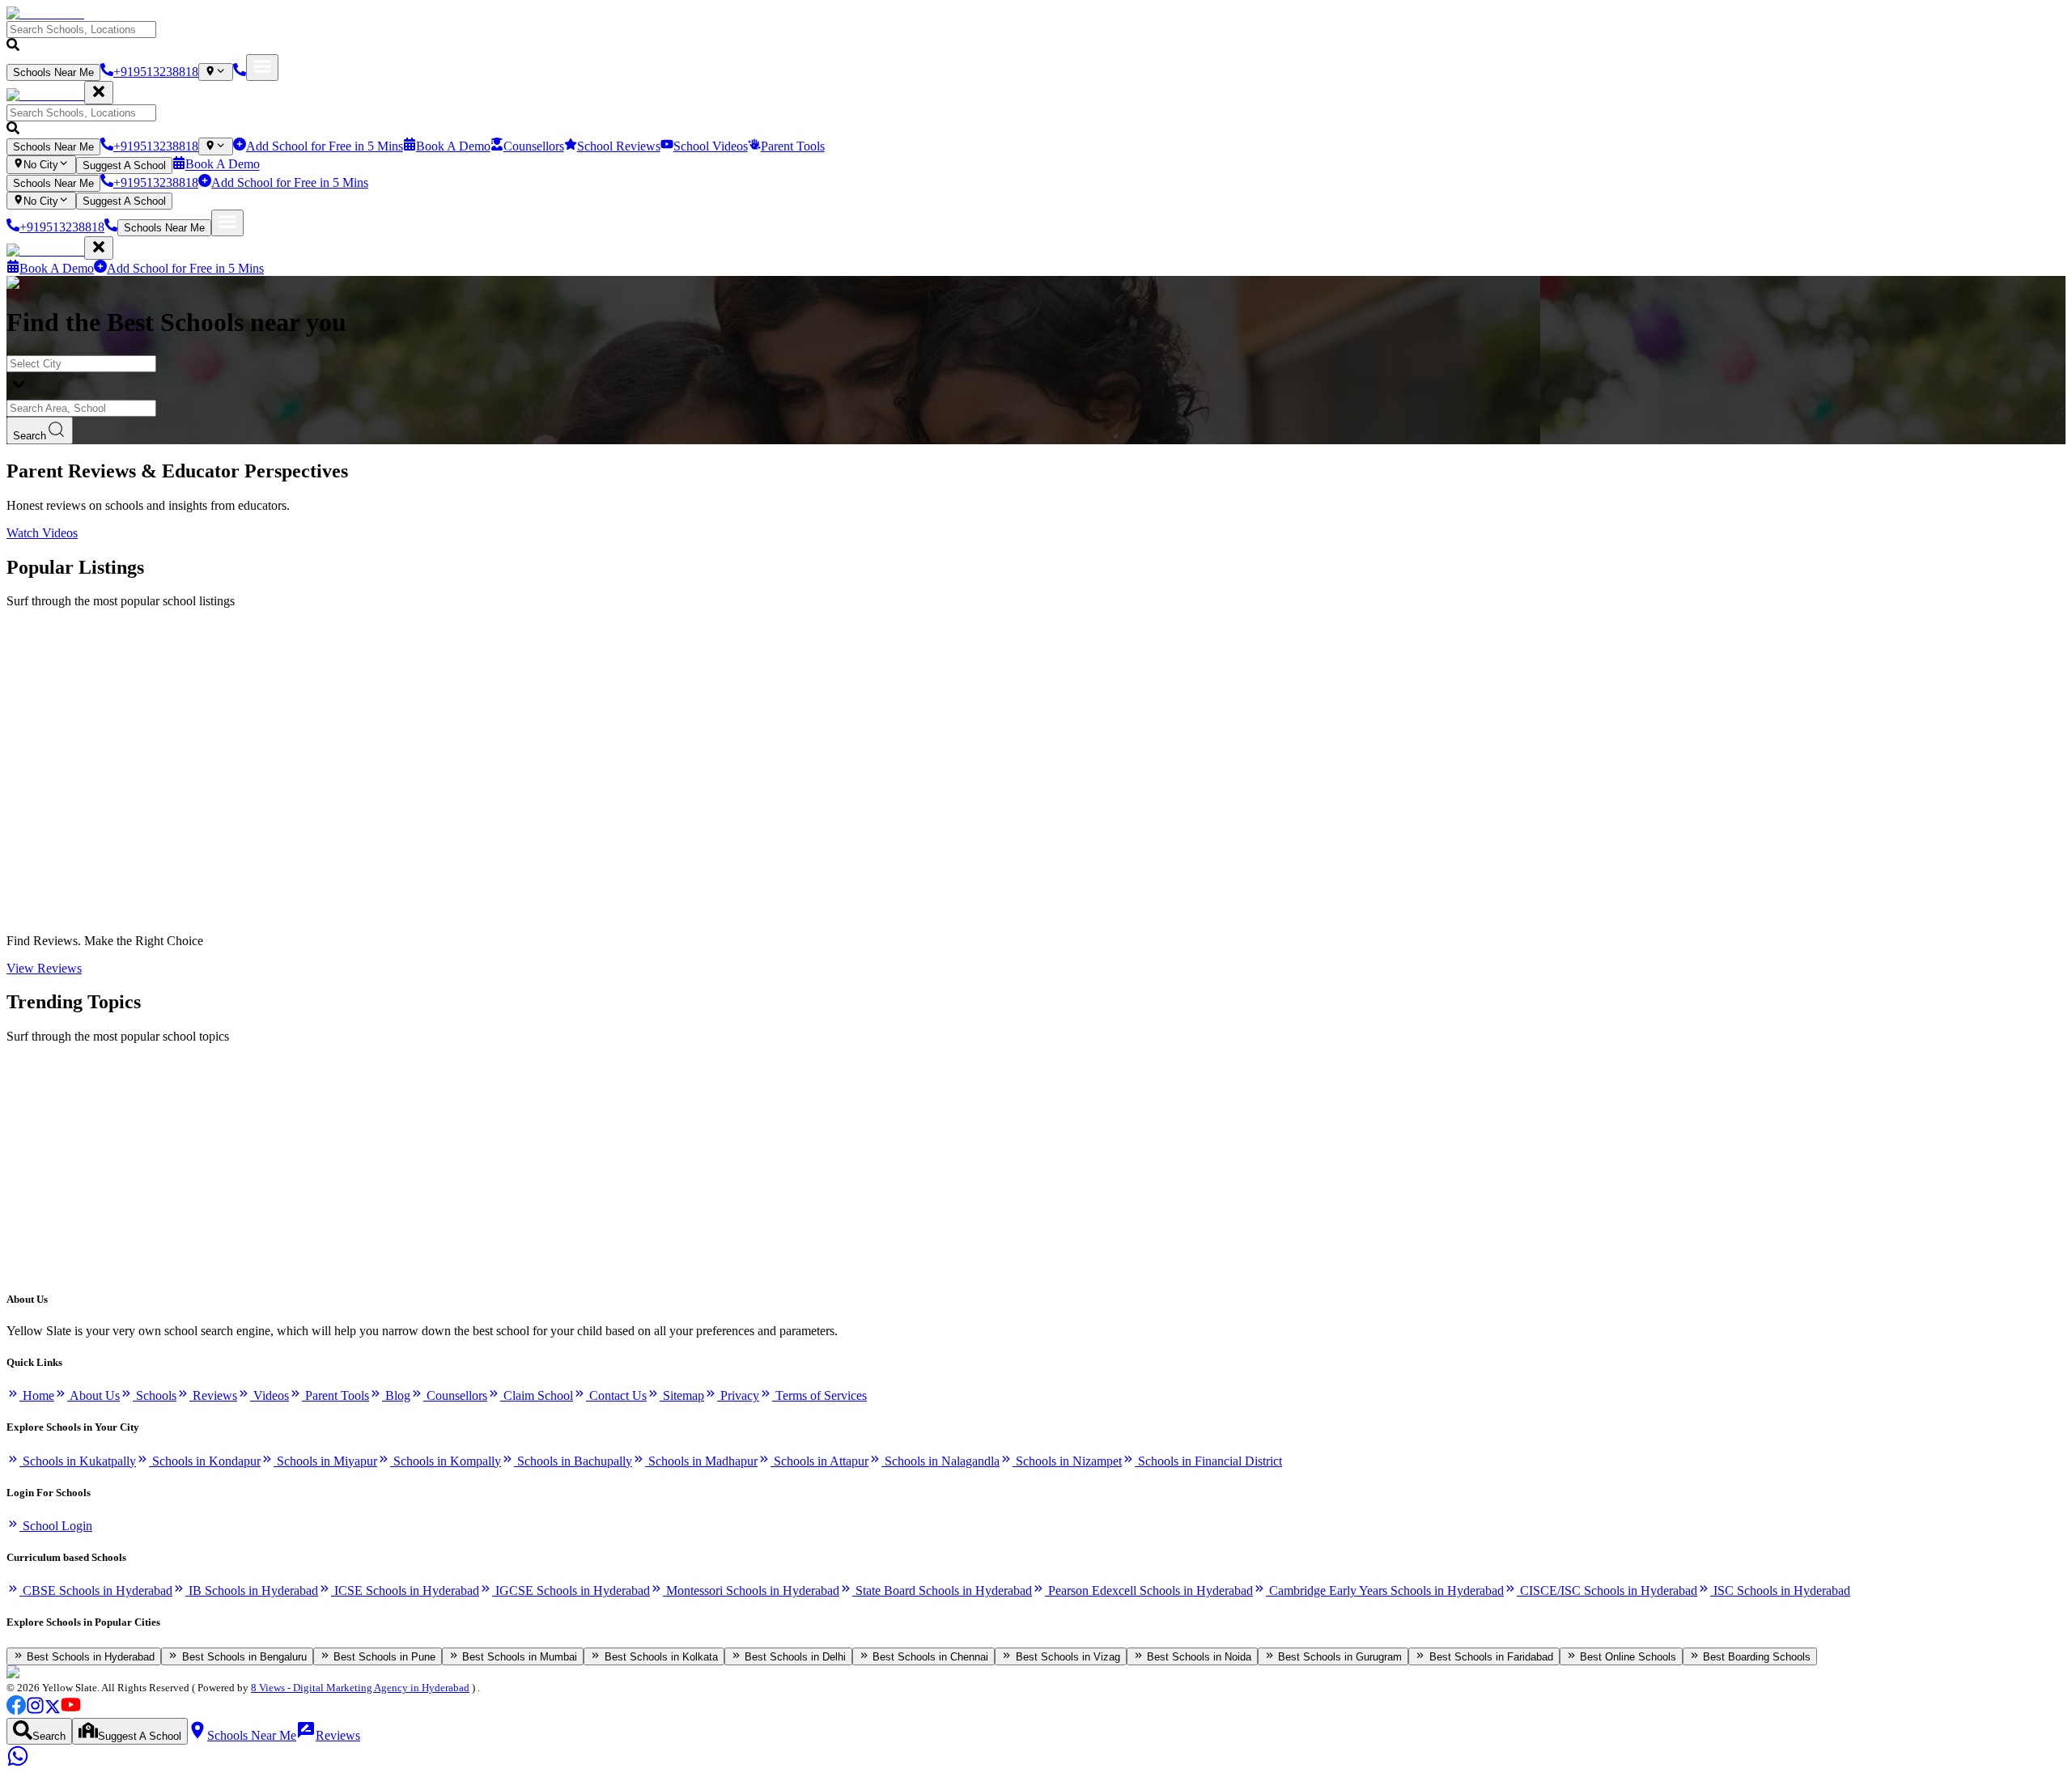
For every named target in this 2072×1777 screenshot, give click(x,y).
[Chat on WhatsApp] (18, 1763)
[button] (1036, 38)
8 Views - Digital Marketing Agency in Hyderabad (360, 1688)
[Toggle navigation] (262, 68)
